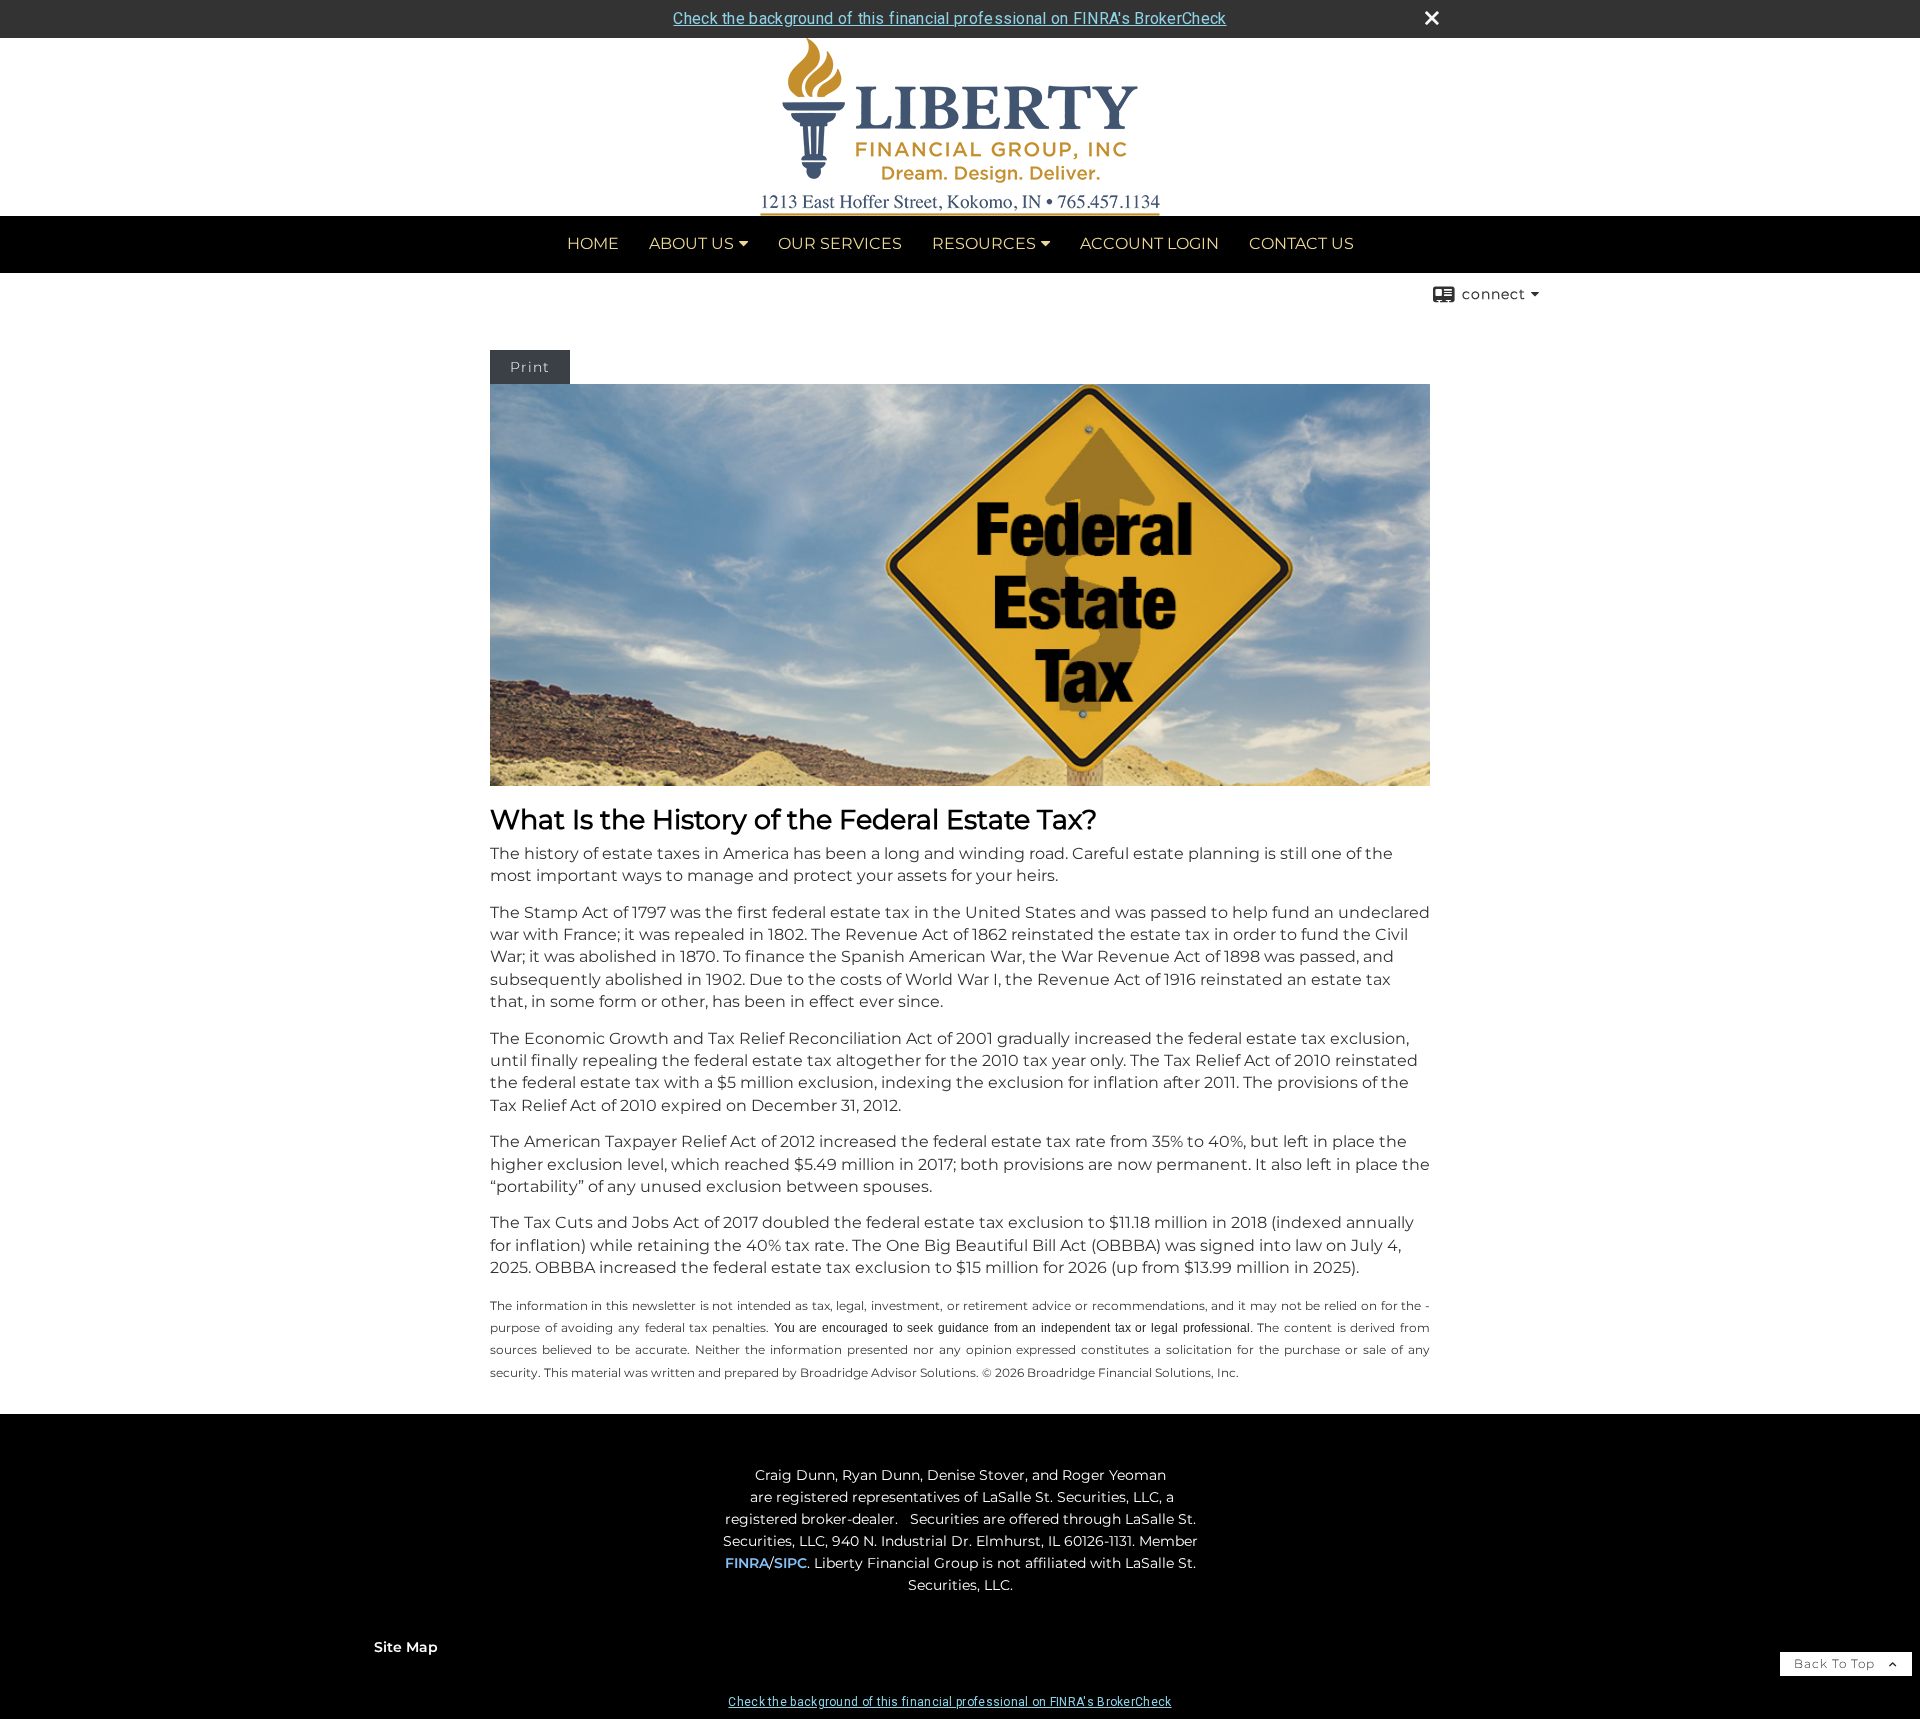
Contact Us (1301, 243)
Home (593, 243)
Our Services (840, 243)
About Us (691, 243)
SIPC (790, 1563)
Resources (984, 243)
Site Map (406, 1647)
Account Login (1149, 243)
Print (530, 367)
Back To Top (1836, 1663)
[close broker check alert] (1432, 18)
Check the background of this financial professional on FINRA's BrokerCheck (949, 18)
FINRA (747, 1563)
